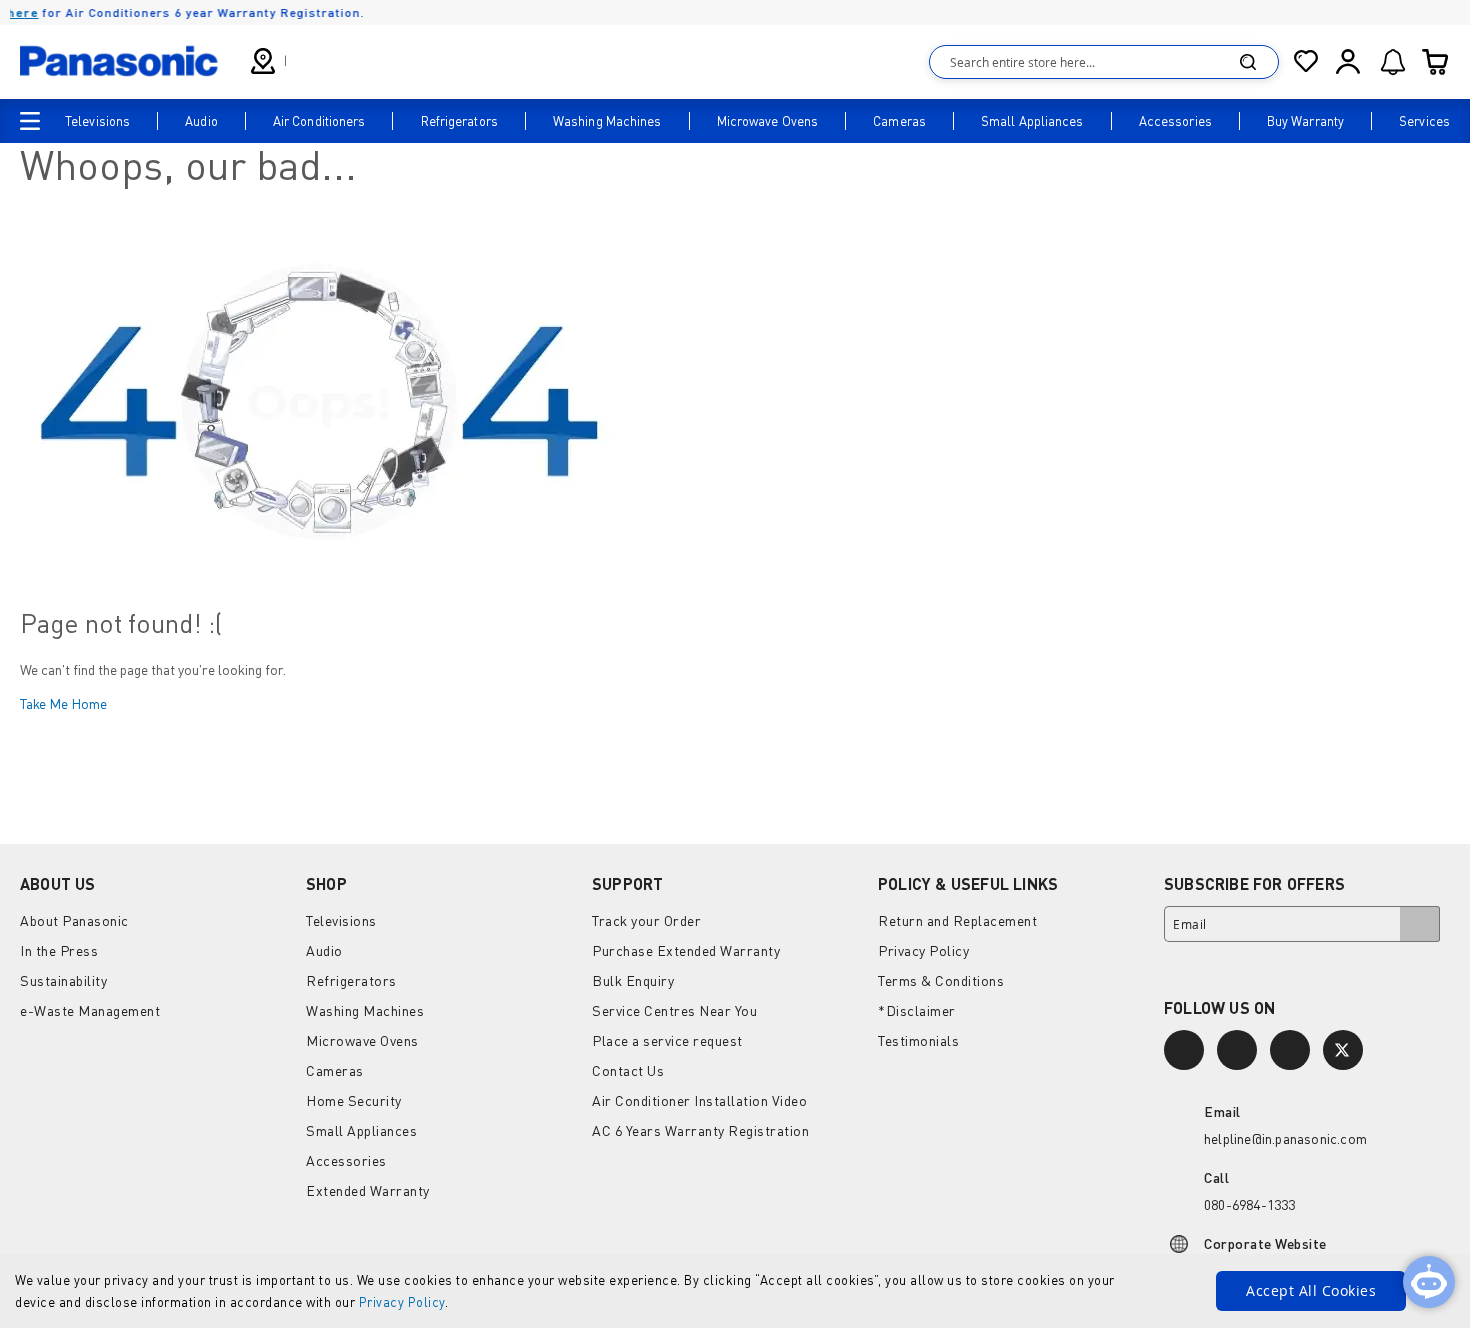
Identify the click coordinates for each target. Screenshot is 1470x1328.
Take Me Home (63, 703)
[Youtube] (1290, 1050)
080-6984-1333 (1250, 1204)
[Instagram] (1184, 1050)
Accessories (346, 1160)
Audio (324, 950)
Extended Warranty (368, 1190)
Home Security (354, 1100)
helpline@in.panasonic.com (1285, 1138)
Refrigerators (351, 980)
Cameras (335, 1070)
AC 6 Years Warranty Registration (700, 1130)
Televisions (341, 920)
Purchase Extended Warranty (686, 950)
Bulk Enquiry (633, 980)
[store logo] (119, 61)
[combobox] (1104, 62)
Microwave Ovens (362, 1040)
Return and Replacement (957, 920)
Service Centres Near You (674, 1010)
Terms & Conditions (941, 980)
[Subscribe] (1420, 924)
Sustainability (63, 980)
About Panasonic (74, 920)
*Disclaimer (917, 1010)
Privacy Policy (402, 1302)
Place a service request (667, 1040)
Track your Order (646, 920)
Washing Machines (365, 1010)
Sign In (1348, 62)
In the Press (59, 950)
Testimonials (918, 1040)
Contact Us (628, 1070)
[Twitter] (1343, 1050)
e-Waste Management (90, 1010)
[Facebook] (1237, 1050)
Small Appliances (361, 1130)
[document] (735, 1291)
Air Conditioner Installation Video (699, 1100)
